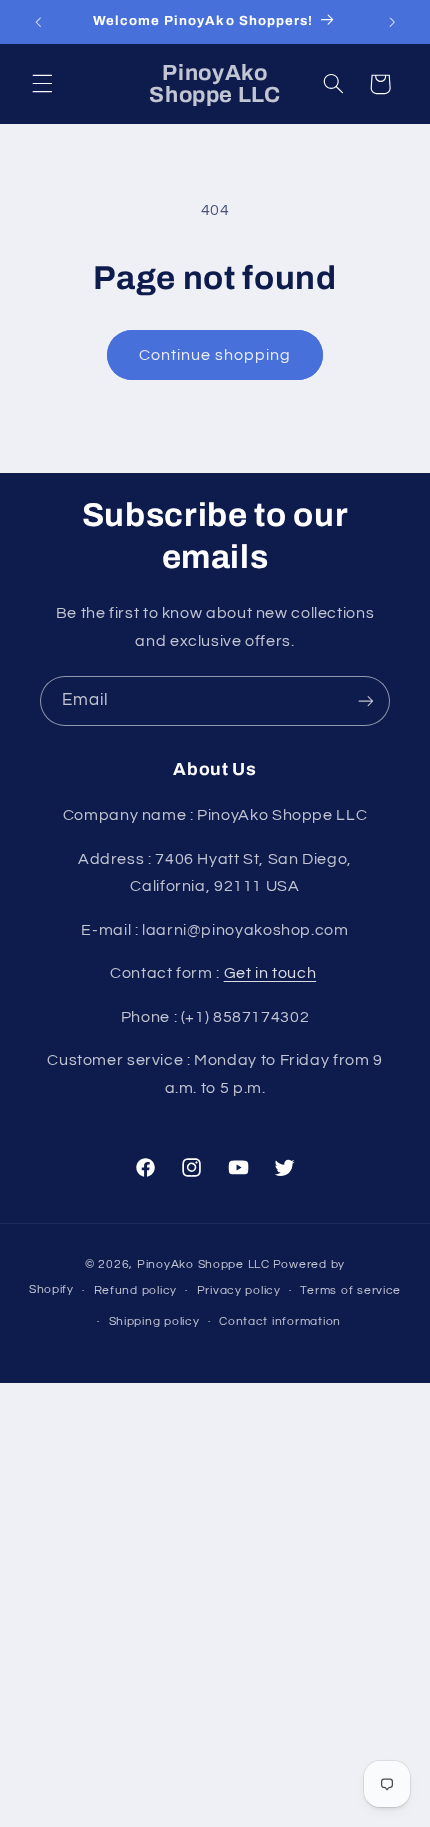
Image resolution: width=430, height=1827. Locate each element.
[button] (42, 84)
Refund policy (136, 1290)
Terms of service (350, 1290)
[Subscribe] (366, 700)
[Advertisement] (215, 1605)
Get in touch (270, 973)
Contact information (280, 1321)
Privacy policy (239, 1290)
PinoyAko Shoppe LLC (203, 1264)
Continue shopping (215, 355)
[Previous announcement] (38, 22)
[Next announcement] (392, 22)
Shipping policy (154, 1321)
